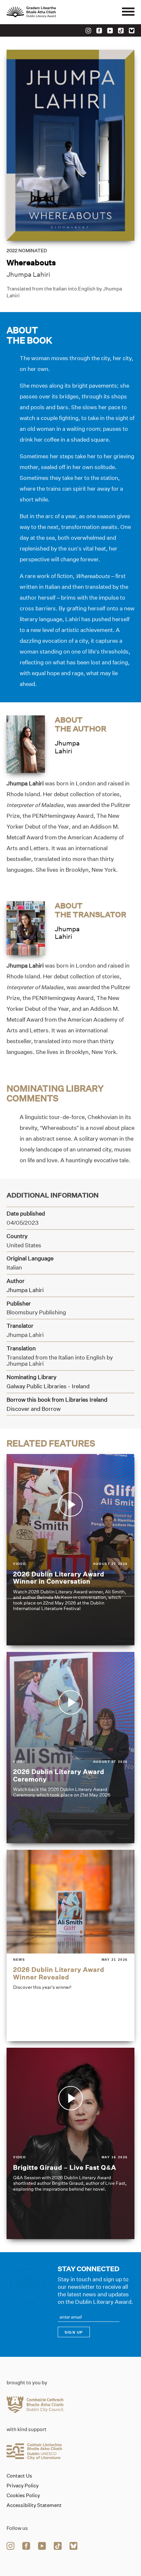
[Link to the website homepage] (46, 12)
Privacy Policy (23, 2486)
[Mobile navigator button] (128, 12)
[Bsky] (132, 31)
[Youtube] (110, 31)
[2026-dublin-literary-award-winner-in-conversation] (70, 1550)
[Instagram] (88, 31)
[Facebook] (99, 31)
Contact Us (19, 2476)
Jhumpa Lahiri (28, 274)
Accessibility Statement (34, 2505)
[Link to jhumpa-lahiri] (26, 744)
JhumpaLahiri (67, 747)
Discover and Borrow (34, 1409)
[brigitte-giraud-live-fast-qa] (70, 2143)
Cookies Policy (23, 2496)
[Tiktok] (121, 31)
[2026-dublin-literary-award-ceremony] (70, 1748)
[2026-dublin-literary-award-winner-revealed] (70, 1945)
